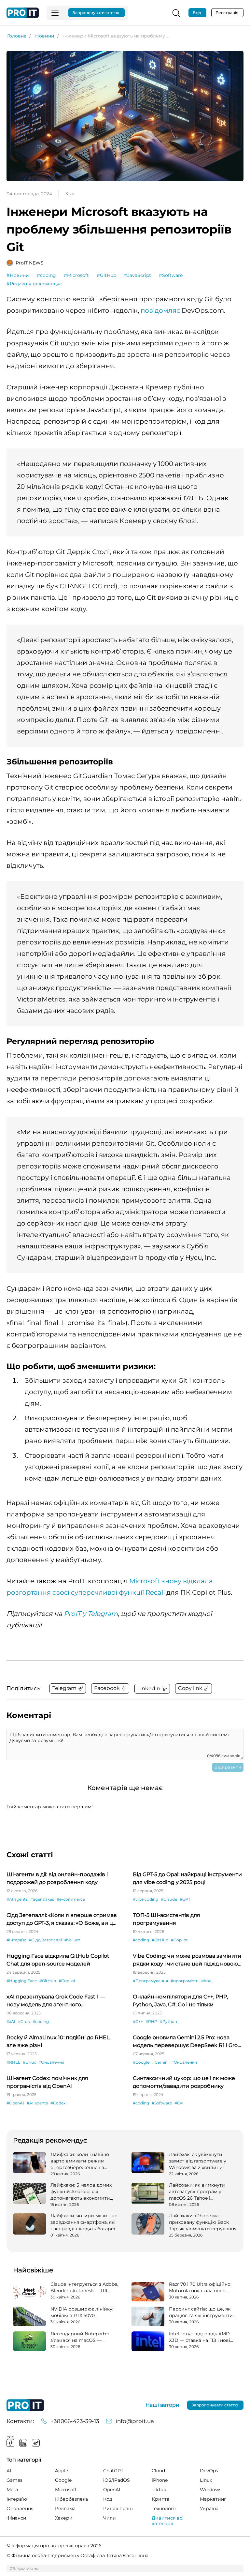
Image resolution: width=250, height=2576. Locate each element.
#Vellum (72, 1940)
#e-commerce (71, 1899)
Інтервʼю (17, 2499)
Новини (45, 36)
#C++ (138, 2021)
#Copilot (179, 1940)
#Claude (169, 1899)
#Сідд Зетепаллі (45, 1940)
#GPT (185, 1899)
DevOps (209, 2471)
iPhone (160, 2480)
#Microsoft (76, 275)
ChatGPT (113, 2471)
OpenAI (112, 2490)
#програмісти (185, 1981)
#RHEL (13, 2062)
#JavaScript (138, 275)
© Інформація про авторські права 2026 (54, 2546)
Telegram (36, 2443)
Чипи (110, 2518)
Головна (17, 36)
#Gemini (160, 2062)
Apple (62, 2471)
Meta (12, 2490)
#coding (46, 275)
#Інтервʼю (16, 1940)
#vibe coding (146, 1899)
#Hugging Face (22, 1981)
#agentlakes (42, 1899)
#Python (168, 2021)
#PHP (151, 2021)
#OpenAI (15, 2103)
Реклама (65, 2508)
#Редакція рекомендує (34, 284)
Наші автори (162, 2405)
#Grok (24, 2021)
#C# (179, 2103)
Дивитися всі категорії (168, 2521)
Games (14, 2480)
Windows (211, 2490)
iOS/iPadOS (117, 2480)
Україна (209, 2508)
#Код (206, 1981)
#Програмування (150, 1981)
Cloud (158, 2471)
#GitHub (106, 275)
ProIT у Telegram (91, 1614)
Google (63, 2480)
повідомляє (160, 310)
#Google (141, 2062)
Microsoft (66, 2490)
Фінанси (16, 2518)
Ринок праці (118, 2508)
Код (108, 2499)
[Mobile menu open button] (55, 13)
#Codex (58, 2103)
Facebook (10, 2443)
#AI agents (17, 1899)
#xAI (11, 2021)
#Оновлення (51, 2062)
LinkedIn (23, 2443)
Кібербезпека (71, 2499)
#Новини (18, 275)
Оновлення (20, 2508)
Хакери (64, 2518)
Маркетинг (213, 2499)
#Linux (29, 2062)
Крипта (160, 2499)
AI (9, 2471)
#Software (171, 275)
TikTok (159, 2490)
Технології (164, 2508)
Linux (206, 2480)
